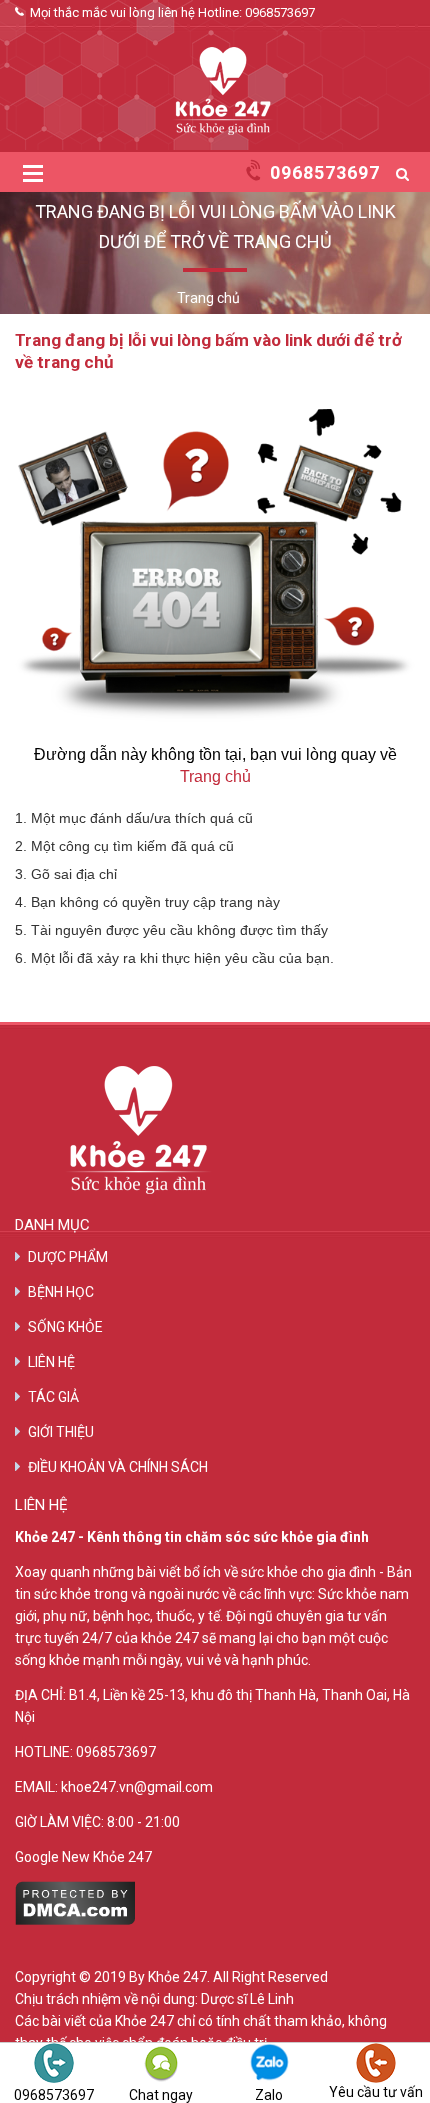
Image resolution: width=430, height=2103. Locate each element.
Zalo (269, 2094)
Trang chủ (215, 776)
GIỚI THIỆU (61, 1432)
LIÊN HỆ (51, 1362)
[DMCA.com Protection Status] (75, 1920)
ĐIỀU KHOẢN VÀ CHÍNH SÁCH (118, 1467)
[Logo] (215, 1130)
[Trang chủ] (215, 717)
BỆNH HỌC (61, 1292)
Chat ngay (161, 2094)
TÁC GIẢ (53, 1397)
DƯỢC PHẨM (68, 1257)
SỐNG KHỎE (65, 1327)
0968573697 (280, 12)
